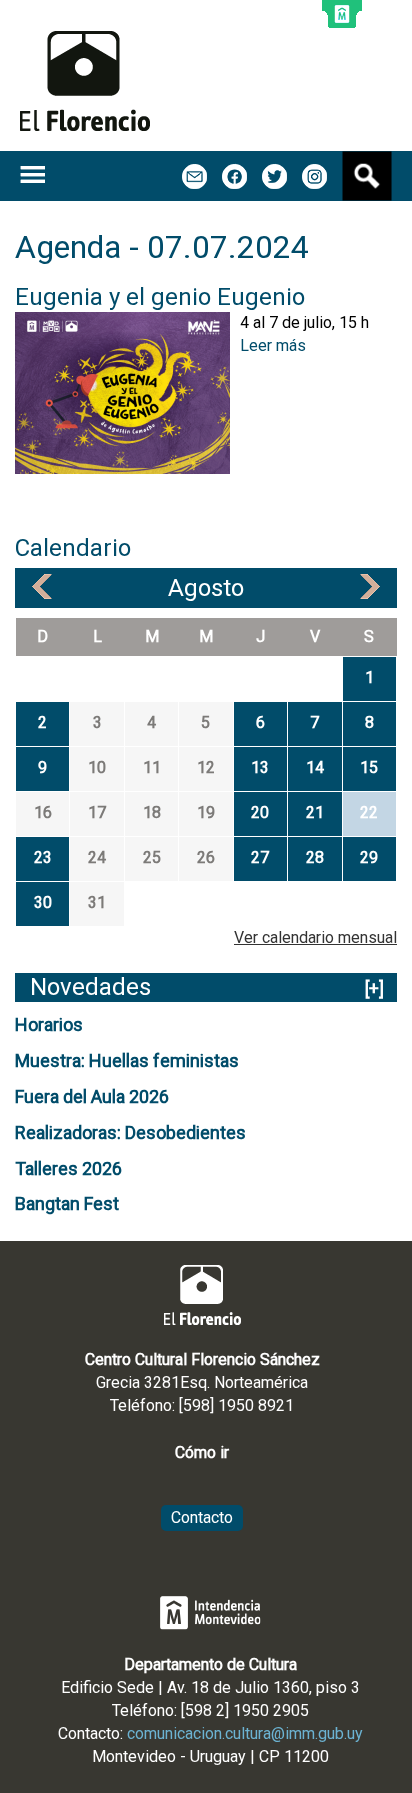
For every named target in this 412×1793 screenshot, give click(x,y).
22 (369, 812)
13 (260, 767)
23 (43, 857)
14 (315, 767)
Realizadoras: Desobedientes (130, 1132)
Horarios (49, 1024)
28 (315, 857)
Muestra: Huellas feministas (127, 1060)
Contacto (202, 1517)
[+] (374, 988)
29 (369, 857)
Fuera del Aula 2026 (92, 1096)
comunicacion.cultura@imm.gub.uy (245, 1733)
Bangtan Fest (67, 1203)
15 (369, 767)
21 (315, 812)
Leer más (273, 345)
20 (260, 812)
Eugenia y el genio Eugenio (160, 297)
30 (43, 902)
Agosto (206, 588)
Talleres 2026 (68, 1168)
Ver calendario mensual (315, 937)
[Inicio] (85, 81)
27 (260, 857)
